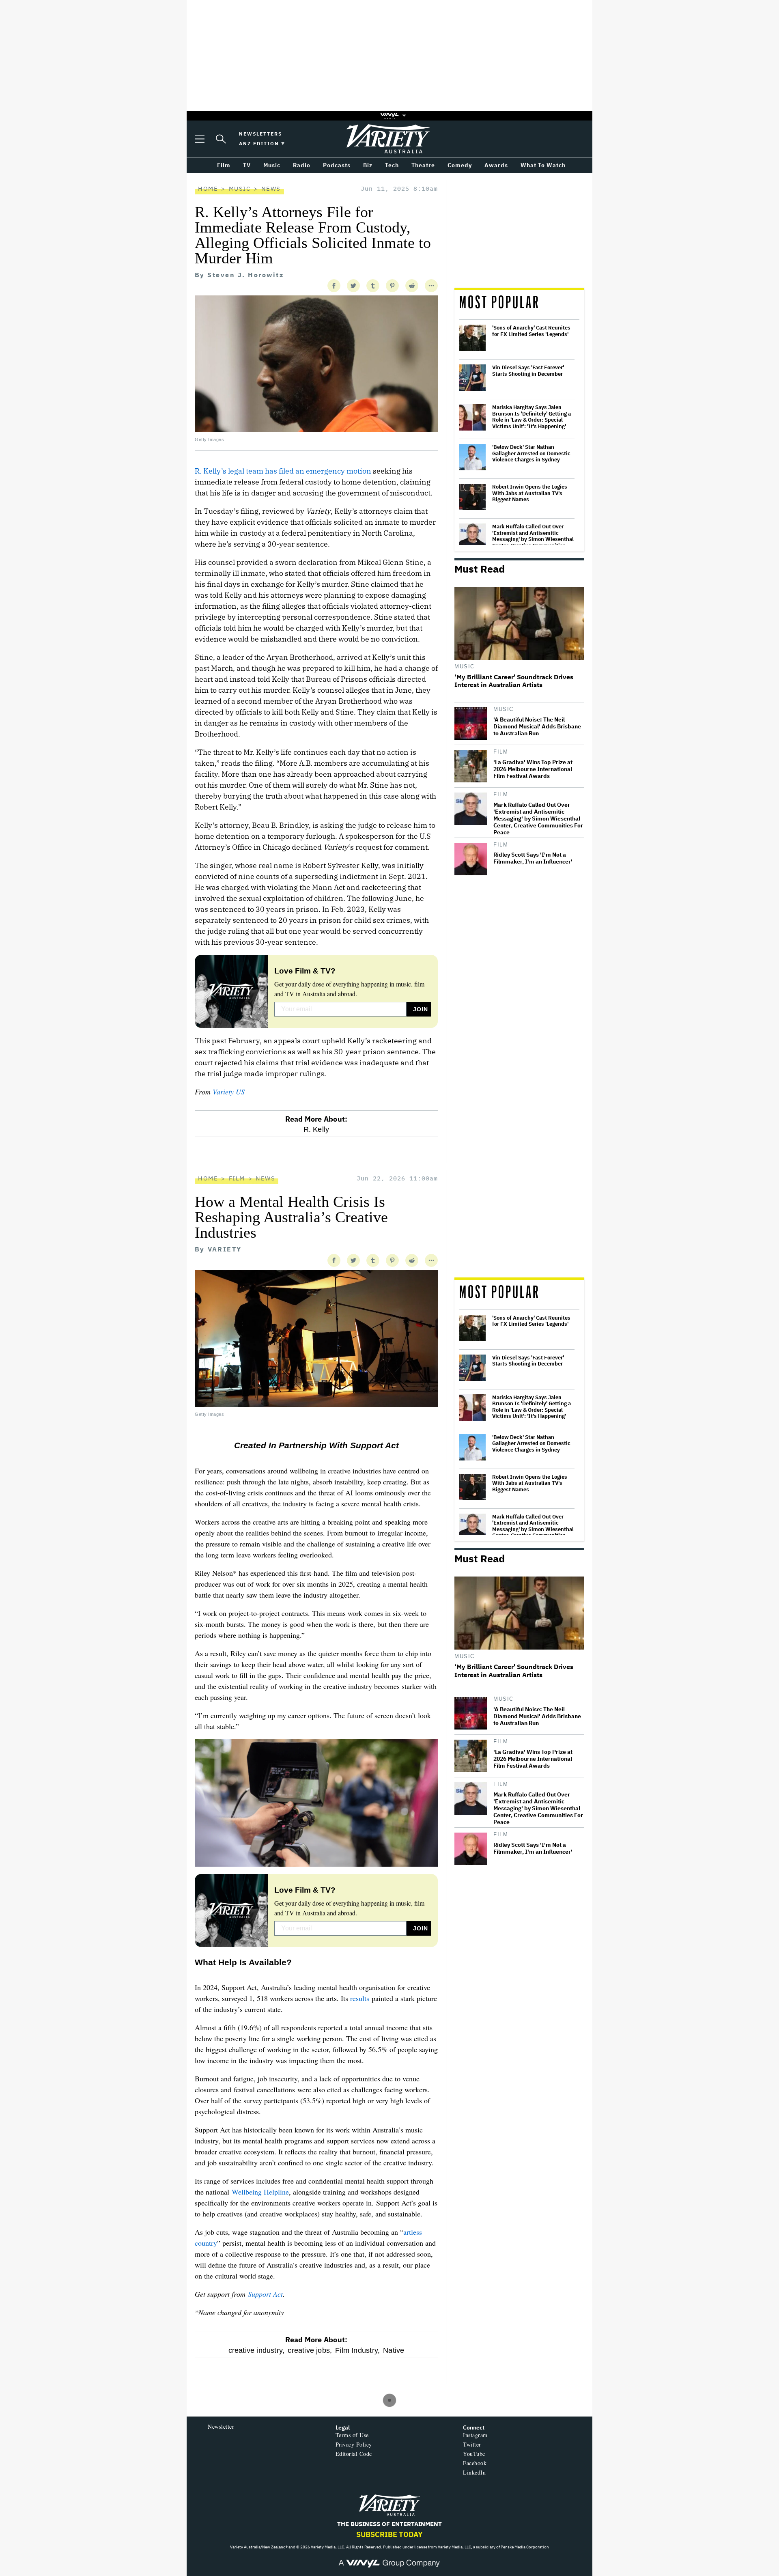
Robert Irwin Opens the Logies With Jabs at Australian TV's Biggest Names (530, 493)
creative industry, (257, 2350)
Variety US (229, 1092)
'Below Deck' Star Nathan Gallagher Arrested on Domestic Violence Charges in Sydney (531, 453)
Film (501, 752)
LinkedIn (474, 2472)
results (360, 1998)
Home (208, 188)
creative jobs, (310, 2350)
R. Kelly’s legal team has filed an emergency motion (283, 471)
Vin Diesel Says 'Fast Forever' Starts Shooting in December (528, 371)
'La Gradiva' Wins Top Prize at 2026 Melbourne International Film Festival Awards (533, 769)
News (271, 188)
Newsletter (221, 2426)
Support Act (265, 2294)
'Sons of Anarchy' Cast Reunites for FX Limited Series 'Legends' (531, 331)
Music (240, 188)
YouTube (474, 2454)
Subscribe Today (389, 2534)
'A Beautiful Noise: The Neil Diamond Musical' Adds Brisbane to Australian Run (537, 727)
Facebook (475, 2463)
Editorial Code (354, 2454)
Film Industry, (357, 2350)
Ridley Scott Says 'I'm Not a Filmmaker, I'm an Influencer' (533, 858)
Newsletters (260, 134)
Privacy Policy (354, 2444)
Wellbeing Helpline (260, 2192)
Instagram (475, 2435)
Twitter (472, 2444)
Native (394, 2350)
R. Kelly (316, 1129)
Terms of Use (352, 2435)
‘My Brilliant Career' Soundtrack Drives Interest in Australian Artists (514, 681)
